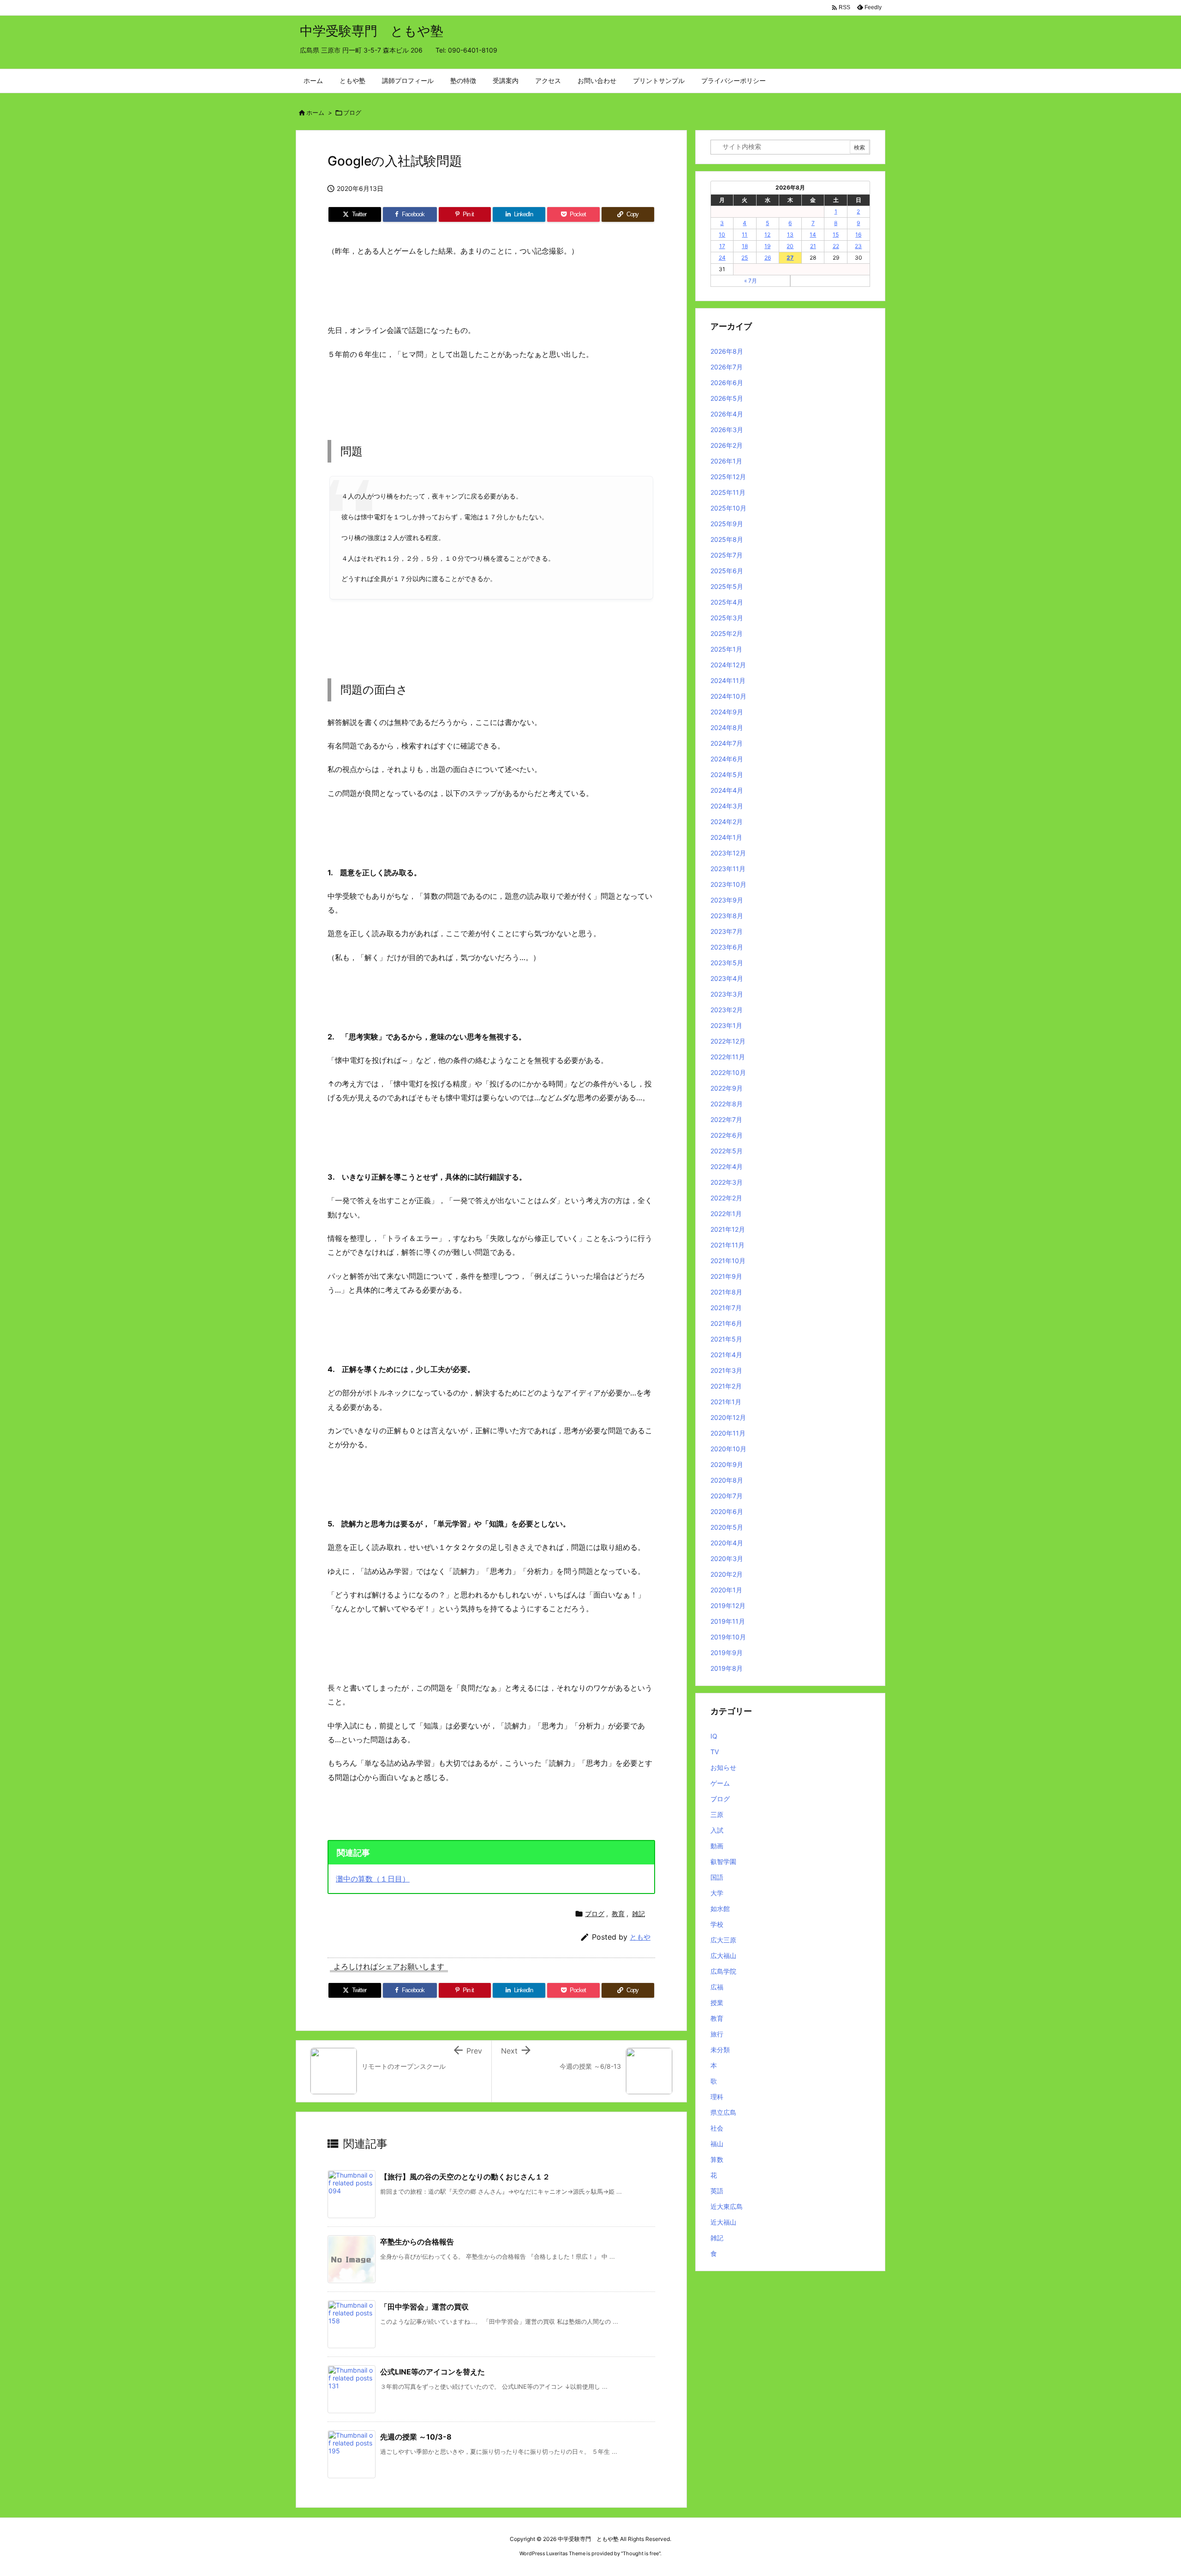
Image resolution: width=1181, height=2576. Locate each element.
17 (722, 246)
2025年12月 (728, 477)
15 (836, 234)
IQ (714, 1736)
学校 (717, 1924)
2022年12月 (728, 1041)
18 (745, 246)
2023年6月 (727, 947)
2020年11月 (728, 1433)
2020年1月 (726, 1590)
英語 (717, 2191)
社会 (717, 2128)
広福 (717, 1987)
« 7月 (751, 281)
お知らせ (723, 1767)
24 (722, 258)
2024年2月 (727, 822)
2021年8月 (726, 1292)
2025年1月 (726, 649)
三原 (717, 1814)
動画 (717, 1846)
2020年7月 (727, 1496)
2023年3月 (727, 994)
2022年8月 (727, 1104)
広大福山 (723, 1956)
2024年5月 (727, 775)
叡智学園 (723, 1861)
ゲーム (720, 1783)
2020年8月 (727, 1480)
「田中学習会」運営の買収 (424, 2307)
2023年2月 (727, 1010)
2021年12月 (728, 1229)
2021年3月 (726, 1370)
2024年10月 (728, 696)
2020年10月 (728, 1449)
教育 (618, 1914)
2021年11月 (728, 1245)
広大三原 (723, 1940)
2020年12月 (728, 1417)
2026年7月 (727, 367)
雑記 (638, 1914)
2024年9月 (727, 712)
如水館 (720, 1908)
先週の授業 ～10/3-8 (416, 2437)
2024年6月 (727, 759)
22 (836, 246)
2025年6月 (727, 571)
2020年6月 (727, 1511)
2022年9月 (727, 1088)
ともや (640, 1937)
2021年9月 (726, 1276)
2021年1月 (726, 1402)
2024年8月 (727, 727)
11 (745, 234)
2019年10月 (728, 1637)
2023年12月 (728, 853)
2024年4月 (727, 790)
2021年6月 (726, 1323)
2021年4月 (726, 1355)
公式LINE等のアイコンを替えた (432, 2372)
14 (813, 234)
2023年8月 (727, 916)
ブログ (352, 113)
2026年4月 (727, 414)
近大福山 (723, 2222)
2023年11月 (728, 869)
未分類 (720, 2050)
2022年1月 (726, 1214)
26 (768, 258)
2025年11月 (728, 492)
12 (767, 234)
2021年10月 (728, 1261)
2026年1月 (726, 461)
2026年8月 (727, 351)
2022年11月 (728, 1057)
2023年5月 (727, 963)
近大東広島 (727, 2206)
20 (790, 246)
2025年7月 (727, 555)
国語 (717, 1877)
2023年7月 (727, 931)
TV (715, 1752)
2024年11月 (728, 680)
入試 (717, 1830)
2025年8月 (727, 539)
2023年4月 (727, 978)
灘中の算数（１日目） (373, 1879)
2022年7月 (726, 1119)
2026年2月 (727, 445)
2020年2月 (727, 1574)
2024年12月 (728, 665)
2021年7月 (726, 1308)
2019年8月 (727, 1668)
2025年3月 (727, 618)
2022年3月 (727, 1182)
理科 (717, 2097)
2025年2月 (727, 633)
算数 (717, 2159)
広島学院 (723, 1971)
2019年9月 (727, 1653)
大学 (717, 1893)
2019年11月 (728, 1621)
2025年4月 (727, 602)
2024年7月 (727, 743)
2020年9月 (727, 1464)
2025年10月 (728, 508)
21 (813, 246)
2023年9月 (727, 900)
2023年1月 (726, 1025)
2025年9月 (727, 524)
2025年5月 (727, 586)
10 (722, 234)
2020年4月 (727, 1543)
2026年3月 (727, 430)
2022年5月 (727, 1151)
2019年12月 (728, 1606)
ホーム (315, 113)
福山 (717, 2144)
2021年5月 (726, 1339)
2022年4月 (727, 1166)
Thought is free (641, 2553)
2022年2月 (726, 1198)
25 (745, 258)
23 (858, 246)
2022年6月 (727, 1135)
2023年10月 (728, 884)
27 (790, 258)
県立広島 (723, 2112)
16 (858, 234)
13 (790, 234)
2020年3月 (727, 1558)
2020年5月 (727, 1527)
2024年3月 (727, 806)
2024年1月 (726, 837)
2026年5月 (727, 398)
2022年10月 (728, 1072)
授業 (717, 2003)
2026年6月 (727, 383)
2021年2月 (726, 1386)
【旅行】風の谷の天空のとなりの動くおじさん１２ (465, 2177)
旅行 (717, 2034)
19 (767, 246)
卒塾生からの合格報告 (417, 2242)
